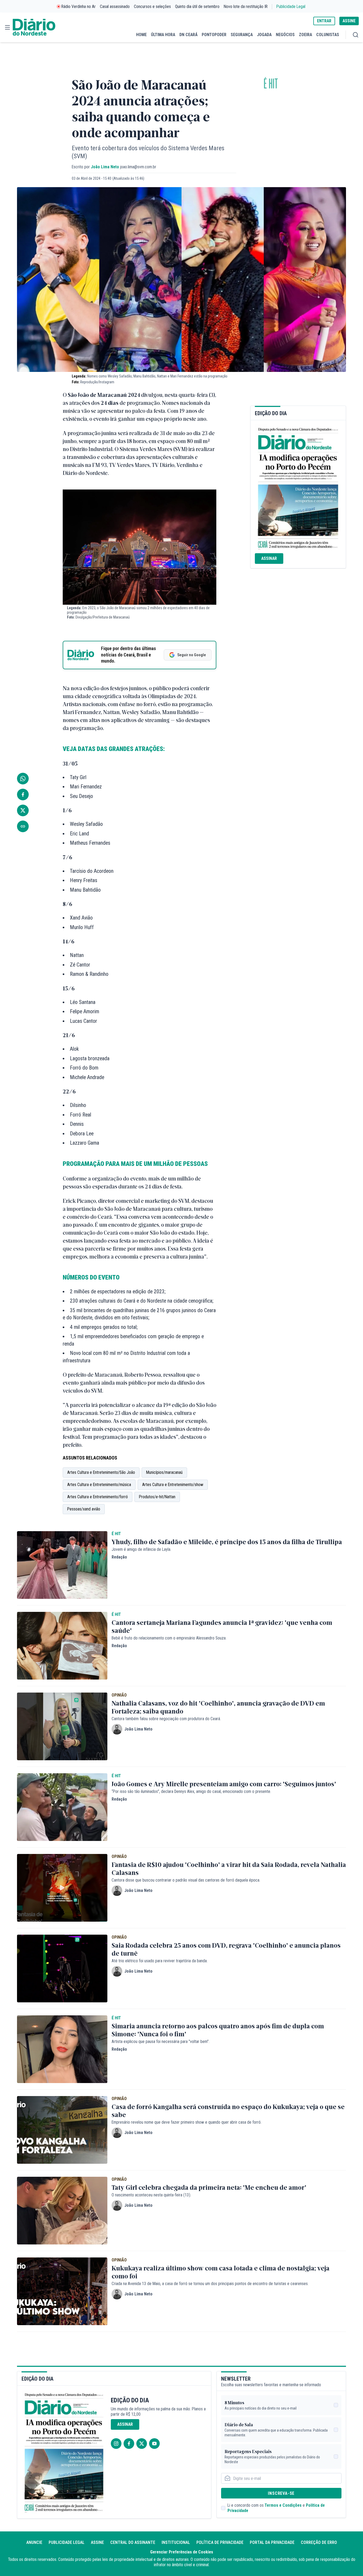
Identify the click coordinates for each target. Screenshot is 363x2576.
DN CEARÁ (188, 35)
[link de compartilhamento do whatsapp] (23, 779)
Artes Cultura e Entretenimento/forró (98, 1497)
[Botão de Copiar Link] (23, 826)
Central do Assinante (133, 2542)
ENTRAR (324, 21)
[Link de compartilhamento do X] (23, 810)
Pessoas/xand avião (84, 1509)
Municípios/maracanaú (164, 1472)
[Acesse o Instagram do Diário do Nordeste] (116, 2444)
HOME (141, 35)
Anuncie (34, 2542)
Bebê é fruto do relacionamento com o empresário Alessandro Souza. (169, 1638)
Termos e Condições (283, 2505)
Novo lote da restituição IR (246, 7)
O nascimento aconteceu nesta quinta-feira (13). (151, 2195)
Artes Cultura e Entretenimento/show (173, 1485)
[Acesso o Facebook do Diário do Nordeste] (129, 2444)
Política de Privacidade (220, 2542)
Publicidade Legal (291, 7)
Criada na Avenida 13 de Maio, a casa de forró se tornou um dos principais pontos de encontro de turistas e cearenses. (210, 2284)
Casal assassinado (115, 7)
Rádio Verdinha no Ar (79, 7)
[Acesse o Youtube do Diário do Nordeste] (154, 2444)
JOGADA (264, 35)
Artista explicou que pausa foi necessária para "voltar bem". (161, 2042)
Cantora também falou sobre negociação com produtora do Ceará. (166, 1719)
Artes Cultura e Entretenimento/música (99, 1485)
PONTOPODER (214, 35)
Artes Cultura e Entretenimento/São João (101, 1472)
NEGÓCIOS (285, 35)
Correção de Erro (319, 2542)
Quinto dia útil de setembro (197, 7)
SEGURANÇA (242, 35)
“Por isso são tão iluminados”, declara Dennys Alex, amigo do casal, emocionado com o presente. (191, 1791)
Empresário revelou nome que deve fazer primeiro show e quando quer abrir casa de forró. (187, 2122)
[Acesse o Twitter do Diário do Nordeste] (142, 2444)
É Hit (271, 84)
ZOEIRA (305, 35)
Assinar (269, 558)
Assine (97, 2542)
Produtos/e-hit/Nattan (157, 1497)
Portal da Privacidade (272, 2542)
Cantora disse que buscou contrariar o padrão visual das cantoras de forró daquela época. (186, 1880)
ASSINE (349, 21)
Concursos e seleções (152, 7)
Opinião (119, 1695)
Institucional (176, 2542)
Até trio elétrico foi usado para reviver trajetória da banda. (160, 1961)
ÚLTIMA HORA (163, 35)
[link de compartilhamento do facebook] (23, 795)
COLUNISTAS (328, 35)
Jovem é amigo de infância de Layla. (141, 1549)
